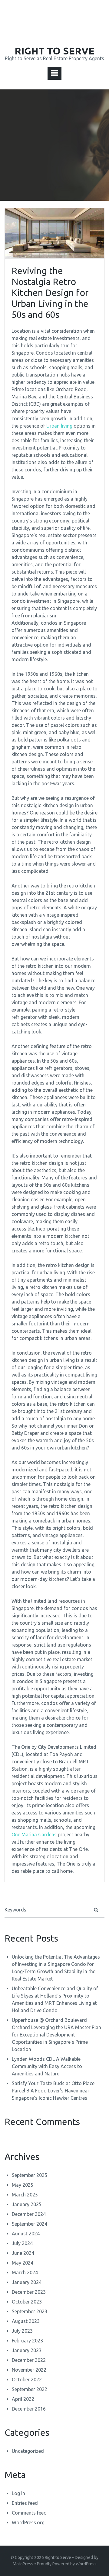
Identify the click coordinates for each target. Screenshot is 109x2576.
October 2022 (27, 2380)
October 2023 (27, 2302)
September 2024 (30, 2224)
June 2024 (23, 2253)
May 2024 (23, 2263)
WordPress (86, 2564)
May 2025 (23, 2185)
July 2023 (22, 2331)
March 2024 (25, 2272)
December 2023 (29, 2292)
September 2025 (30, 2175)
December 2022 (29, 2360)
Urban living (59, 426)
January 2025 (27, 2204)
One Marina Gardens (34, 1835)
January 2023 (27, 2350)
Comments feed (29, 2513)
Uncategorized (28, 2451)
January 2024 (27, 2282)
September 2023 (30, 2311)
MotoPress (23, 2564)
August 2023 (26, 2321)
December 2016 (29, 2409)
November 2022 (29, 2370)
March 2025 (25, 2195)
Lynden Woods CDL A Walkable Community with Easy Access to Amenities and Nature (47, 2066)
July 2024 (22, 2243)
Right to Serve (58, 2557)
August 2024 (26, 2234)
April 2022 (23, 2399)
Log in (18, 2493)
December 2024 (29, 2214)
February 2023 (27, 2341)
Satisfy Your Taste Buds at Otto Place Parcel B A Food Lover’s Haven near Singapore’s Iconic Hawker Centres (53, 2091)
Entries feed (25, 2503)
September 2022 (30, 2389)
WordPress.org (28, 2522)
